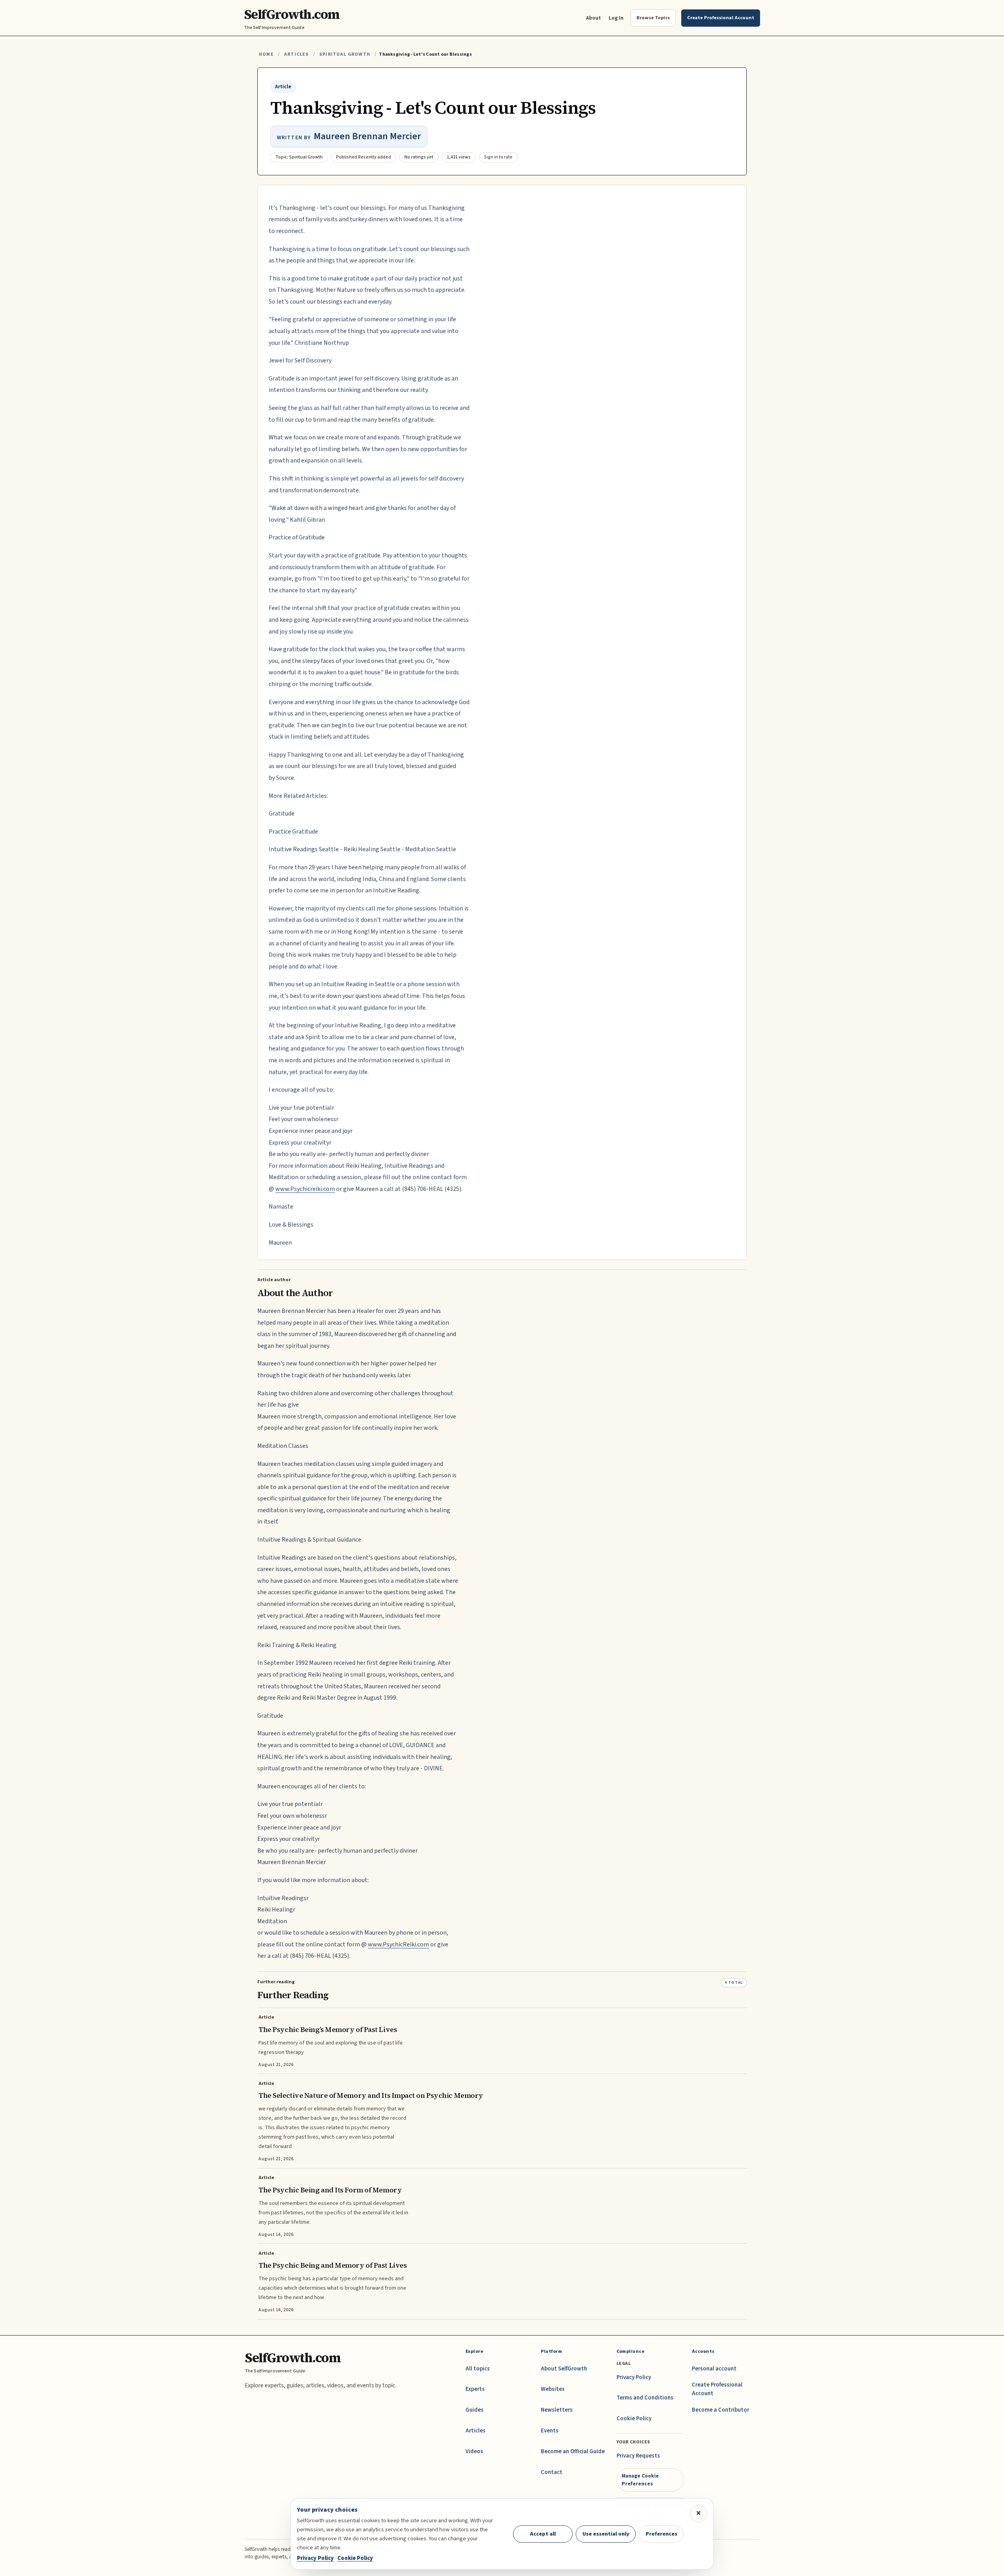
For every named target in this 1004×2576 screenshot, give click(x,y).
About (593, 18)
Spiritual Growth (345, 54)
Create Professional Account (717, 2389)
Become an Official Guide (573, 2451)
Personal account (714, 2369)
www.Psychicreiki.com (305, 1189)
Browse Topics (653, 18)
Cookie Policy (634, 2419)
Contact (552, 2472)
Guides (475, 2410)
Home (266, 54)
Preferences (661, 2534)
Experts (475, 2389)
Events (550, 2431)
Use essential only (606, 2534)
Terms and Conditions (645, 2398)
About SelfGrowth (564, 2369)
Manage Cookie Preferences (640, 2480)
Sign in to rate (498, 157)
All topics (478, 2369)
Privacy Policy (634, 2377)
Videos (474, 2451)
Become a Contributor (720, 2410)
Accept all (543, 2534)
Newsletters (557, 2410)
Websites (553, 2389)
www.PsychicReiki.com (398, 1944)
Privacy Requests (638, 2456)
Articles (296, 54)
